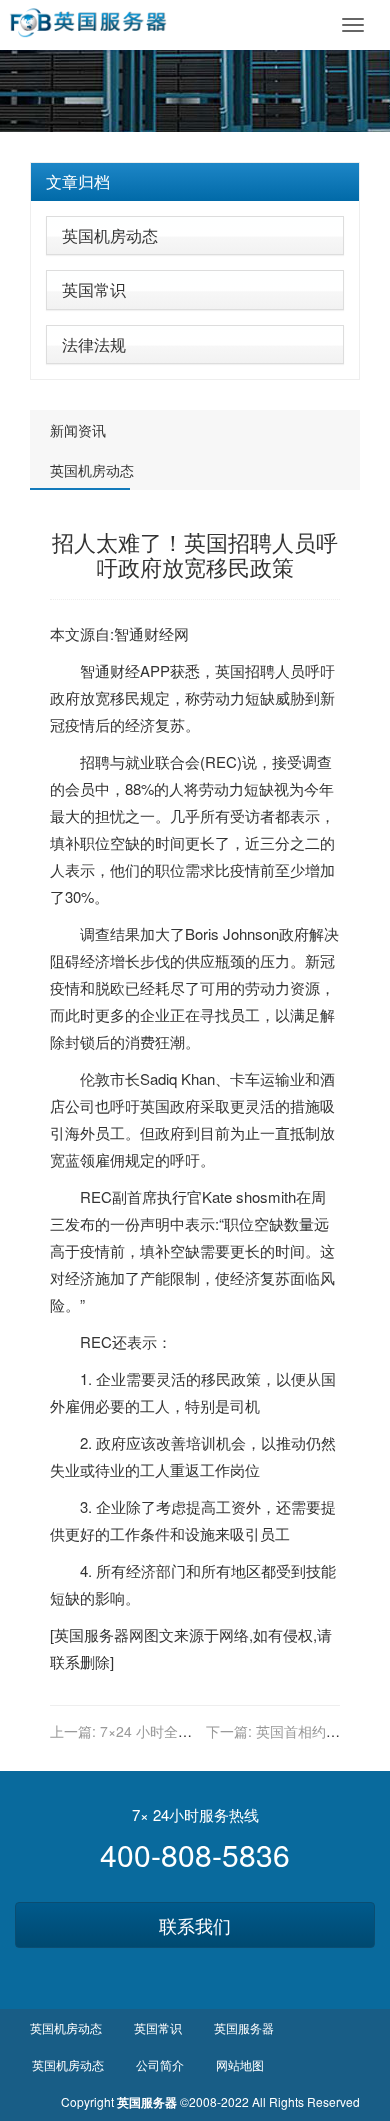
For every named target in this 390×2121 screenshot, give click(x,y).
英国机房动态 (110, 235)
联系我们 (195, 1925)
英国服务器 (91, 1634)
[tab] (195, 182)
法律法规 (94, 344)
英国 (230, 670)
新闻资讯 (78, 430)
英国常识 (94, 289)
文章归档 (78, 181)
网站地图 (240, 2064)
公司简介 (160, 2064)
